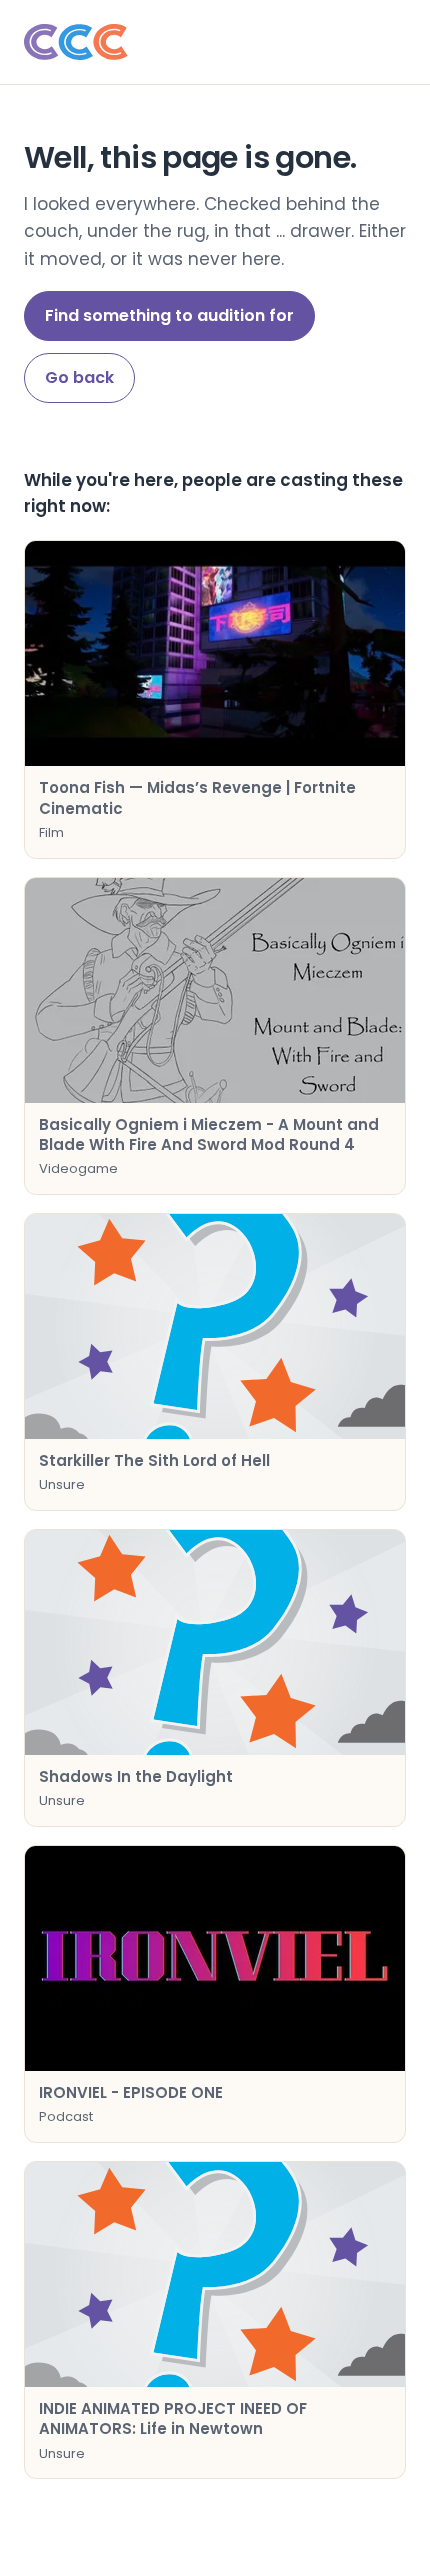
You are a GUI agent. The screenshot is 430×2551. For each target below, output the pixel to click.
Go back (79, 377)
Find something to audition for (169, 315)
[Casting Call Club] (215, 42)
